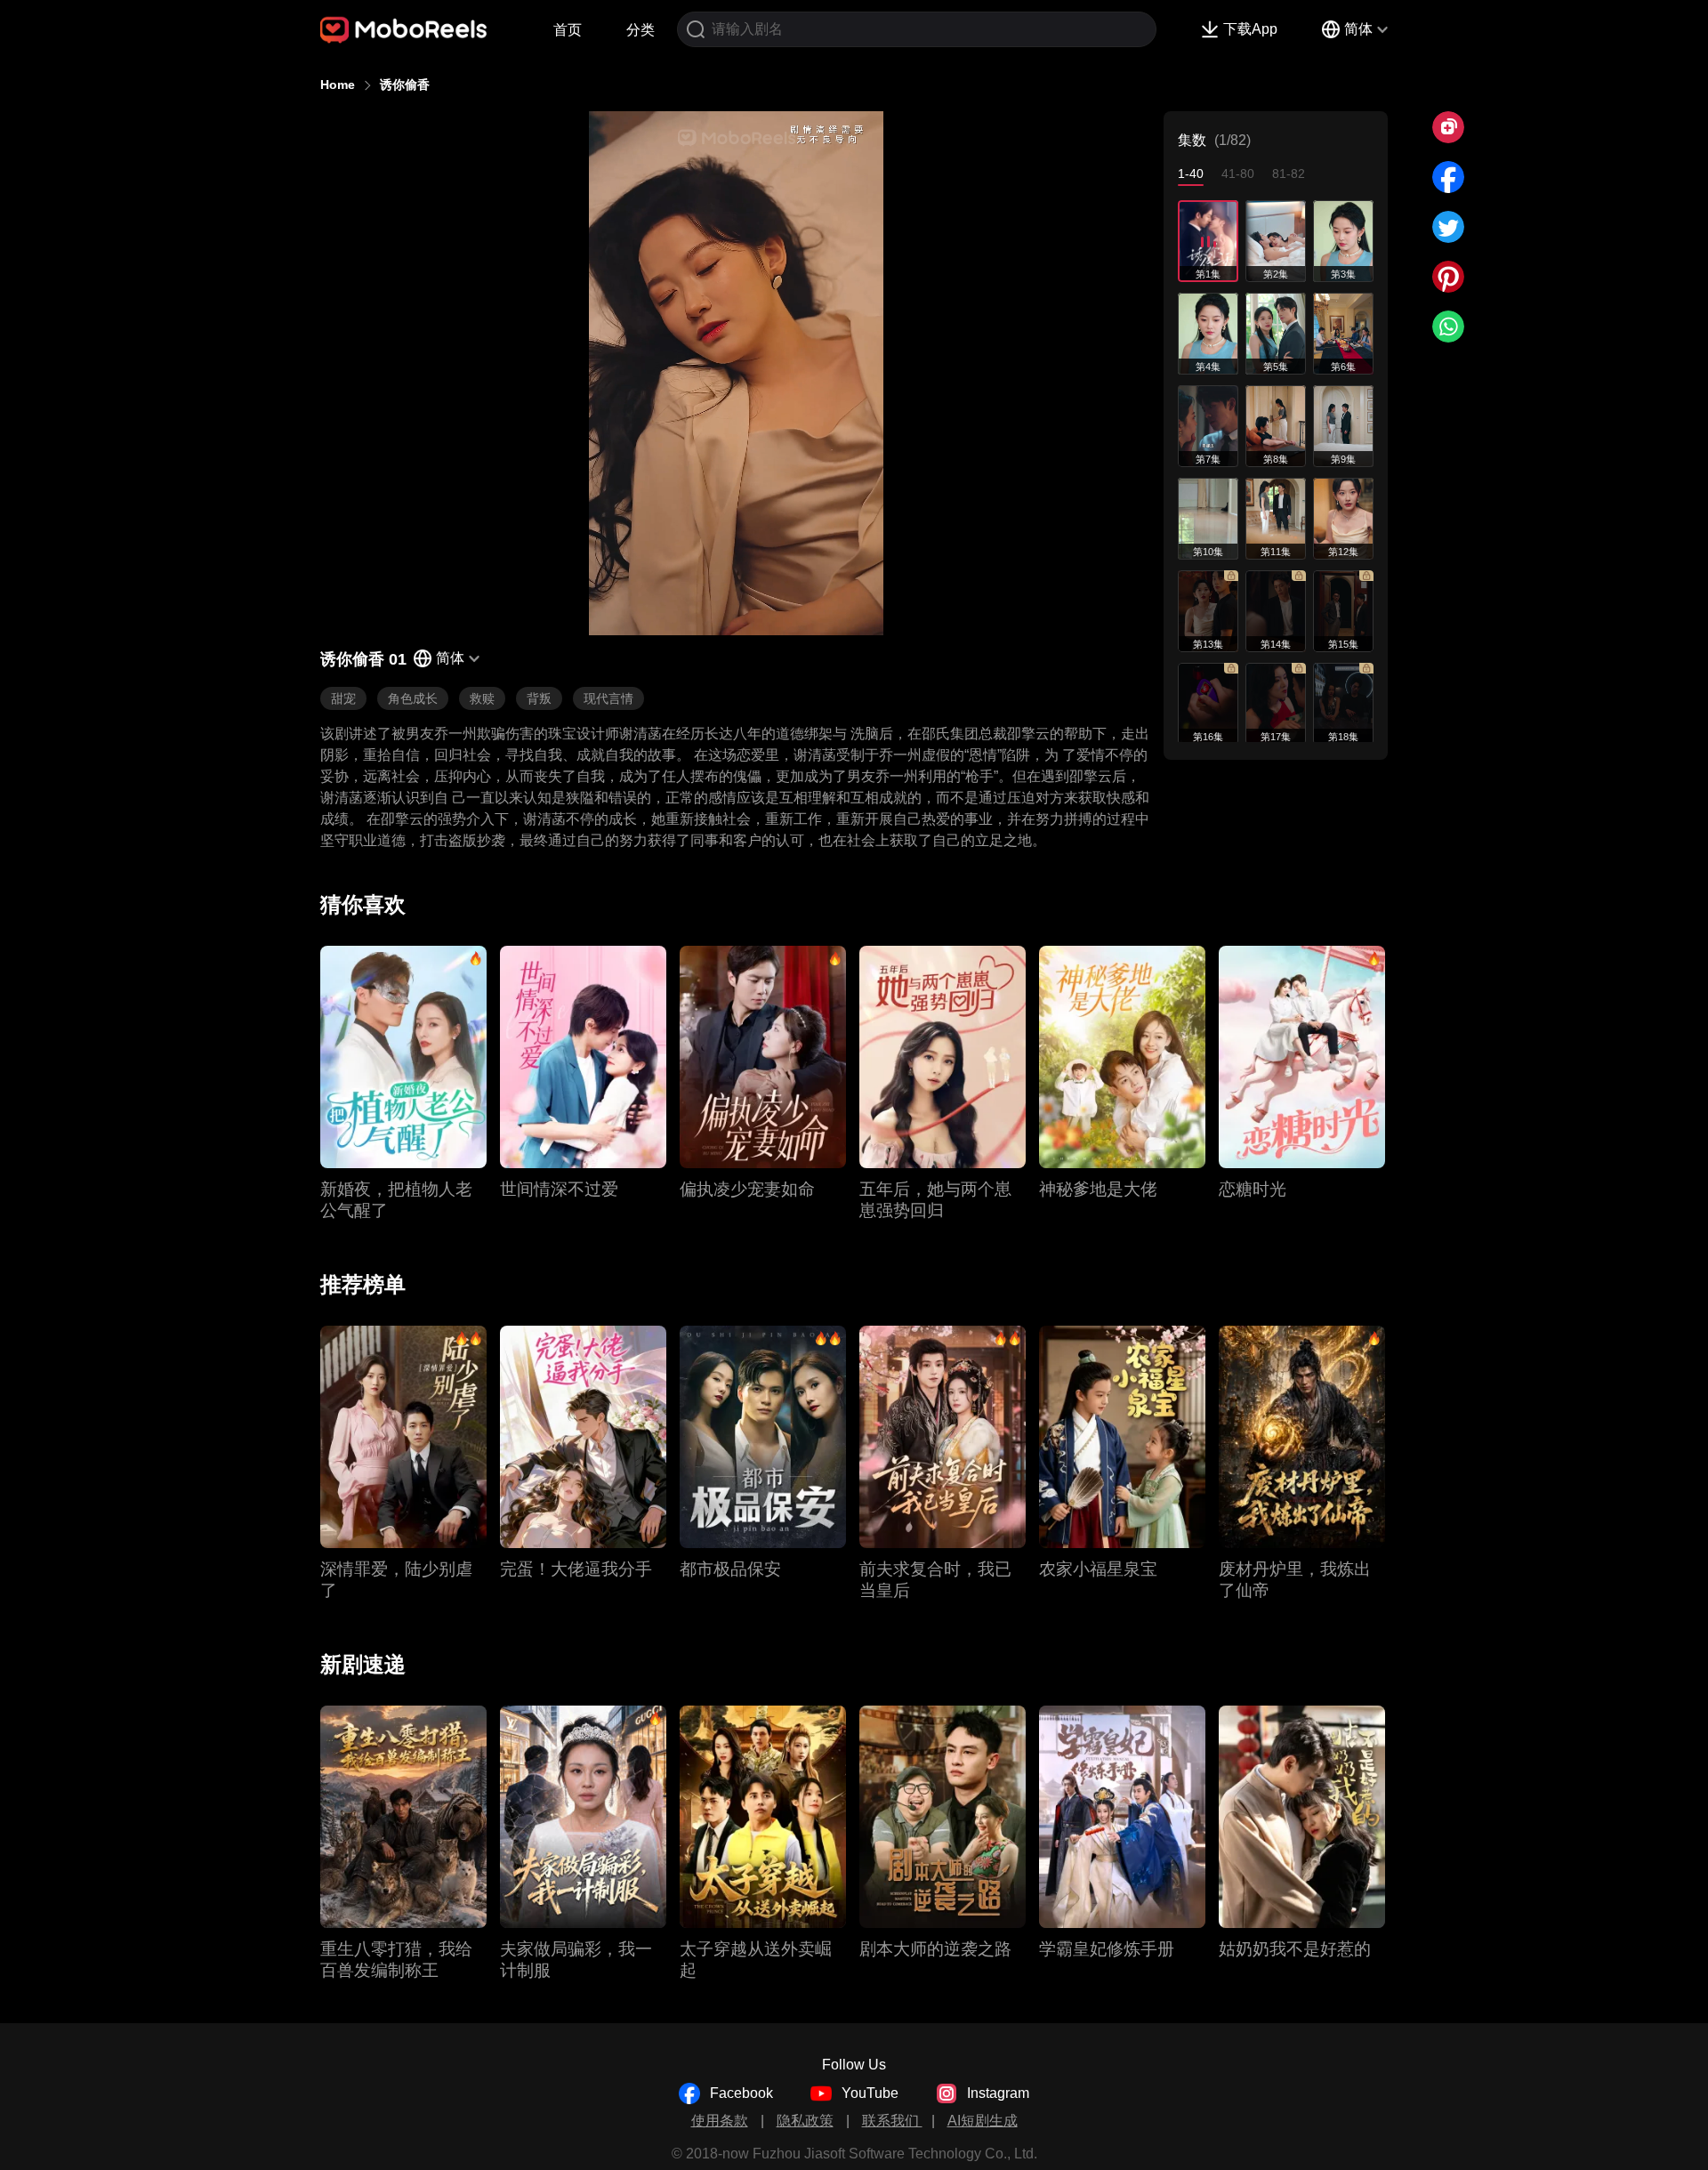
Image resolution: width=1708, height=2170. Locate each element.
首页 (568, 30)
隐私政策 (805, 2121)
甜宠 (343, 698)
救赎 (482, 698)
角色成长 (413, 698)
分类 (640, 30)
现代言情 (608, 698)
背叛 (539, 698)
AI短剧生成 (983, 2121)
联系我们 (892, 2121)
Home (338, 85)
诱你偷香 (405, 85)
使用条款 (720, 2121)
